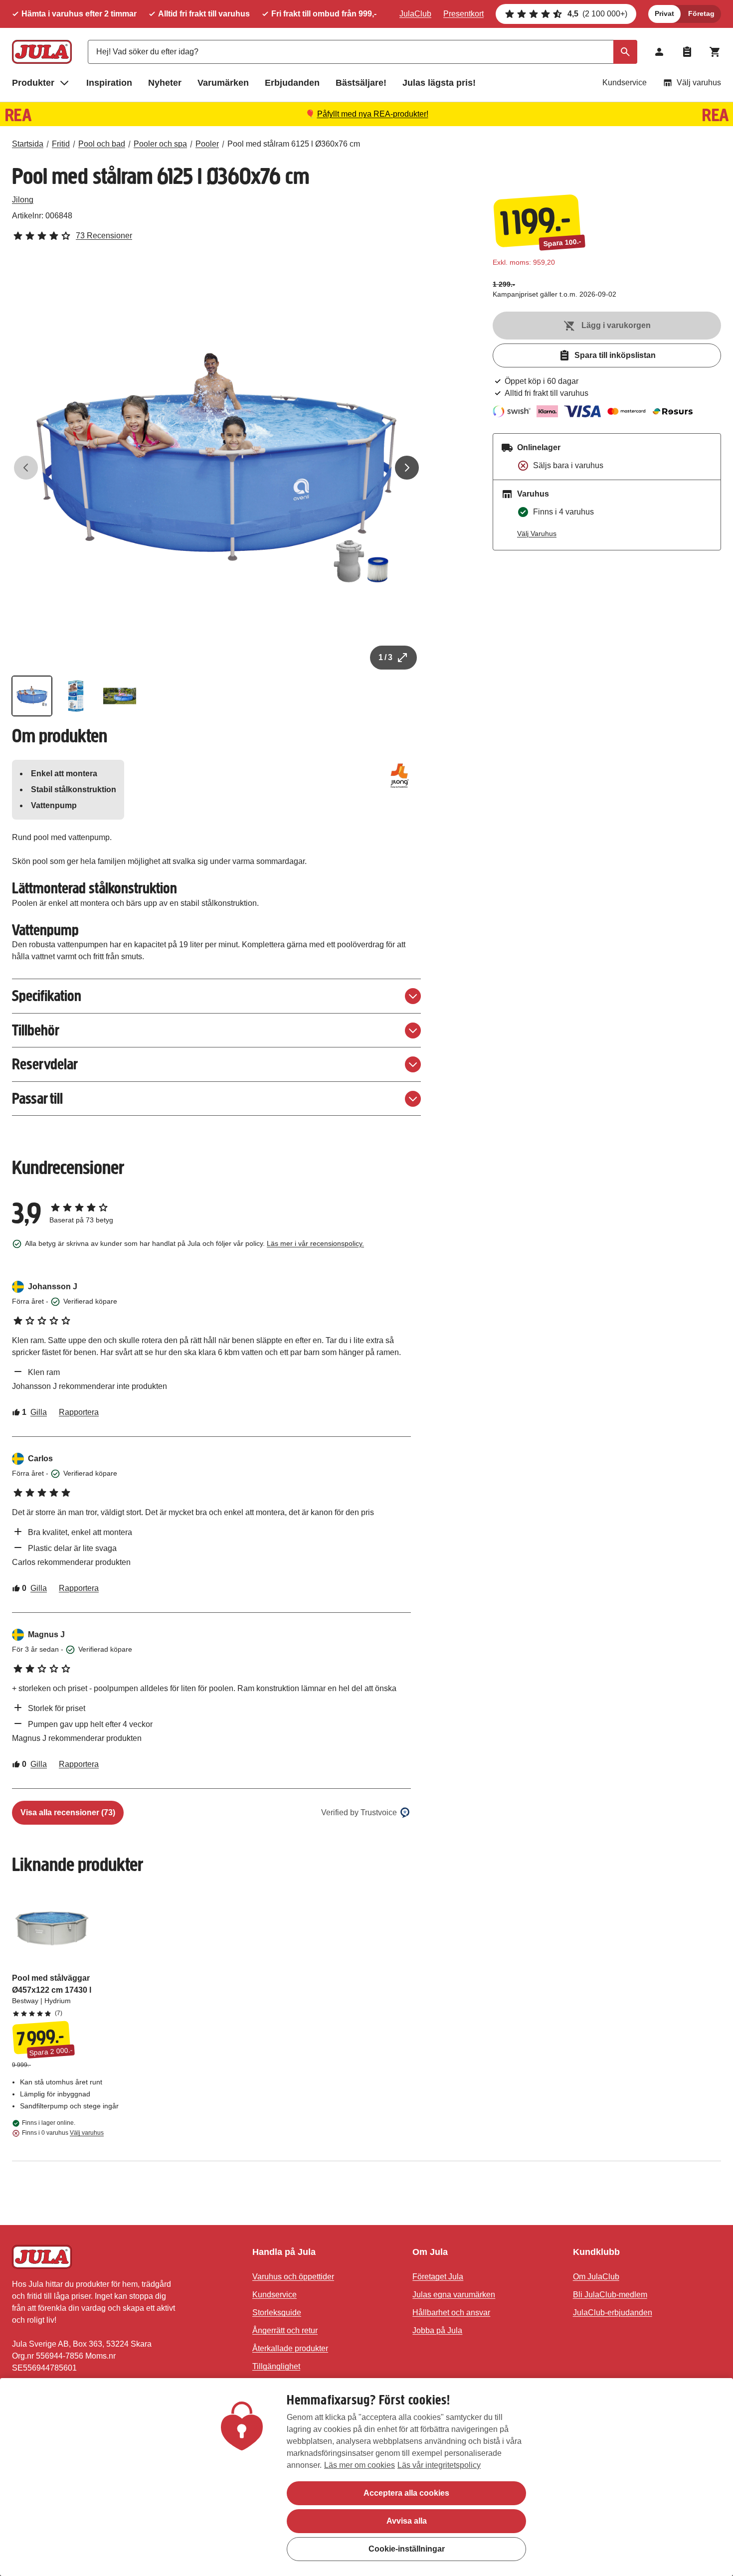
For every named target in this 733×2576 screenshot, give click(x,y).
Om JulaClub (596, 2277)
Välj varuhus (699, 83)
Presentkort (463, 14)
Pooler (207, 144)
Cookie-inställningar (407, 2549)
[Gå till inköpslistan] (687, 52)
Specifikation (47, 996)
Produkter (33, 83)
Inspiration (109, 83)
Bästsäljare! (361, 83)
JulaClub (415, 14)
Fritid (61, 144)
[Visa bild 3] (120, 696)
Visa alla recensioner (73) (68, 1812)
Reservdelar (45, 1064)
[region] (366, 2477)
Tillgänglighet (276, 2366)
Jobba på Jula (437, 2330)
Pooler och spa (160, 144)
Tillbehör (36, 1030)
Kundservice (625, 83)
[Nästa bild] (407, 468)
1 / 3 (385, 657)
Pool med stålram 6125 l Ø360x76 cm (294, 144)
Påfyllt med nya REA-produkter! (373, 114)
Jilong (23, 200)
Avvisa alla (407, 2521)
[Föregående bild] (26, 468)
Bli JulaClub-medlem (610, 2295)
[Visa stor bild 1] (216, 468)
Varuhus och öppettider (293, 2277)
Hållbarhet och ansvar (451, 2313)
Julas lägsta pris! (439, 83)
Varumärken (223, 83)
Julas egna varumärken (454, 2295)
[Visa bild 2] (76, 696)
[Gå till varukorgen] (715, 52)
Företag (701, 13)
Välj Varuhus (537, 533)
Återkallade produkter (290, 2348)
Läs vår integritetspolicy (439, 2465)
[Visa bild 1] (32, 696)
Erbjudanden (292, 83)
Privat (664, 13)
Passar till (37, 1099)
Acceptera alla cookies (406, 2493)
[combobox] (363, 52)
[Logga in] (659, 52)
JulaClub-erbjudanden (613, 2313)
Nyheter (165, 83)
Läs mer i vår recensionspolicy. (315, 1243)
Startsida (28, 144)
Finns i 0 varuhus (63, 2133)
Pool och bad (102, 144)
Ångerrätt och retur (285, 2330)
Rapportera (79, 1412)
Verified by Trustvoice (359, 1812)
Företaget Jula (438, 2277)
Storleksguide (277, 2313)
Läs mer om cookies (360, 2465)
